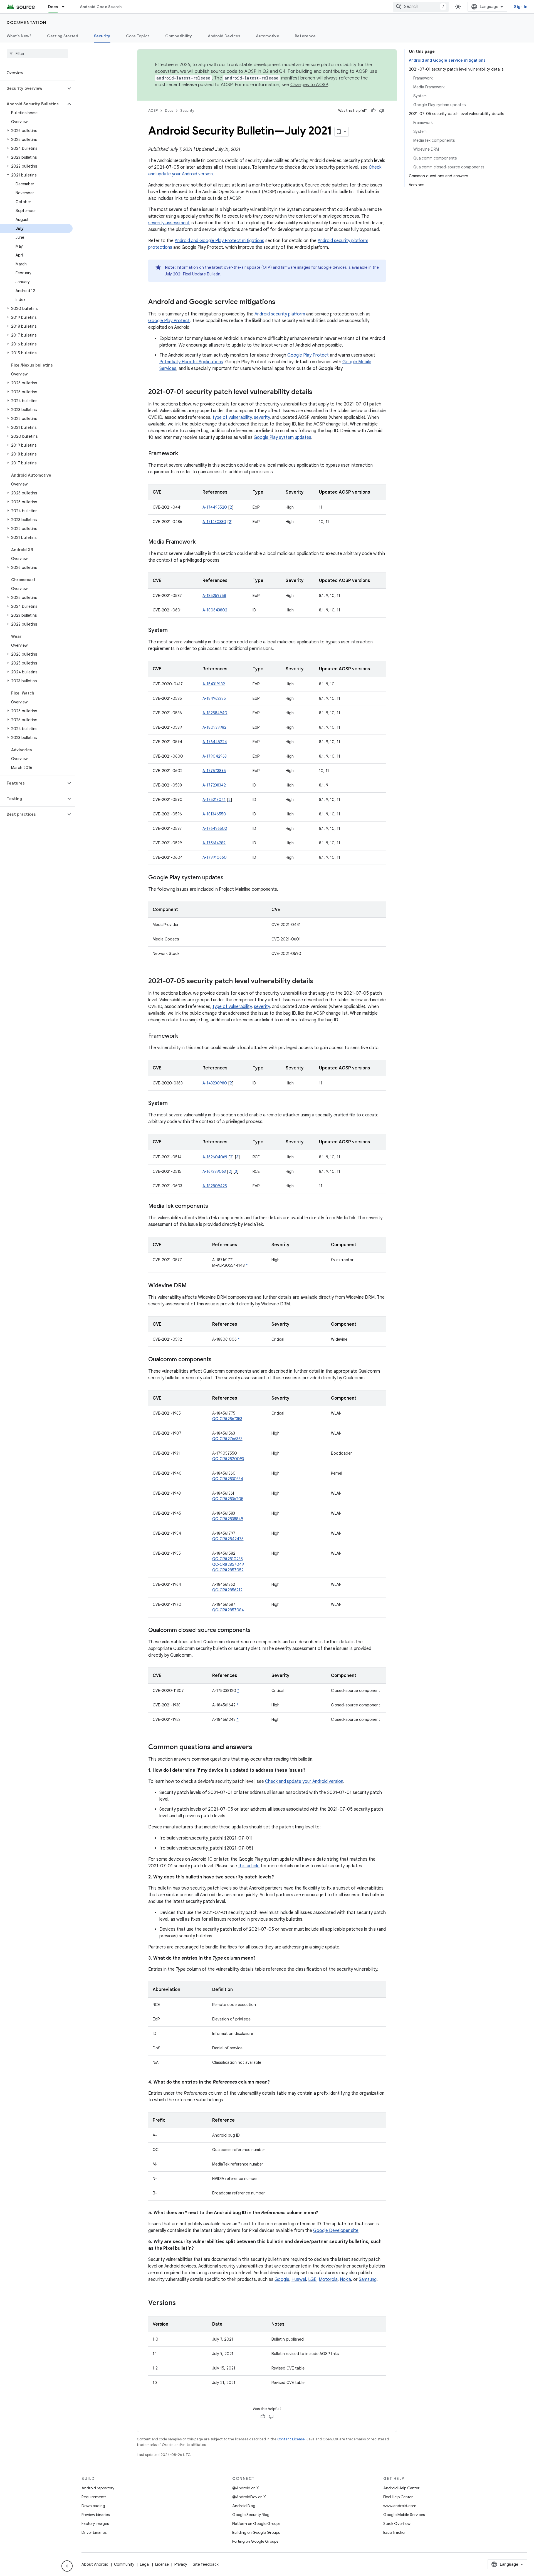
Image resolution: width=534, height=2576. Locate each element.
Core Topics (138, 36)
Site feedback (206, 2564)
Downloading (93, 2506)
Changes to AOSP (309, 85)
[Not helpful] (382, 111)
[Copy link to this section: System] (173, 631)
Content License (291, 2439)
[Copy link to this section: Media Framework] (201, 542)
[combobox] (421, 7)
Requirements (94, 2497)
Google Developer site (336, 2231)
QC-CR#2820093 (228, 1459)
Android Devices (224, 36)
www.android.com (400, 2506)
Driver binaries (94, 2532)
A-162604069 (215, 1157)
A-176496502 (215, 828)
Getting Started (63, 36)
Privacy (181, 2564)
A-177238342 (214, 785)
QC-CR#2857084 (228, 1610)
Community (124, 2564)
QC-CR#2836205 (228, 1499)
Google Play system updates (282, 437)
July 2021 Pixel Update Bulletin (193, 274)
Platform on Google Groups (256, 2523)
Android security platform (280, 314)
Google (282, 2279)
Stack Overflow (397, 2523)
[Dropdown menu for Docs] (66, 7)
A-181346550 (214, 814)
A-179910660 (215, 857)
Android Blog (244, 2506)
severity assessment (169, 223)
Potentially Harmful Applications (191, 362)
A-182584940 (215, 713)
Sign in (521, 7)
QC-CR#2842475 (228, 1539)
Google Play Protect (169, 321)
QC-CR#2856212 (227, 1590)
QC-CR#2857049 (228, 1564)
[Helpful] (373, 111)
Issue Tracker (395, 2532)
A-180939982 (214, 727)
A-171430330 (214, 522)
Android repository (98, 2488)
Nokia (345, 2279)
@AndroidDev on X (249, 2497)
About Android (95, 2564)
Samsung (368, 2279)
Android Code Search (101, 7)
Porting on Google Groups (255, 2541)
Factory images (95, 2523)
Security (102, 36)
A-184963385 (214, 698)
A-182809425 (215, 1186)
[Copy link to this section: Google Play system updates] (229, 878)
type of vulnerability (232, 417)
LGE (312, 2279)
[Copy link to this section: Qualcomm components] (217, 1360)
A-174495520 (215, 507)
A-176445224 (215, 742)
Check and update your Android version (304, 1781)
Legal (145, 2564)
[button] (33, 88)
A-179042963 (215, 756)
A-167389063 (214, 1171)
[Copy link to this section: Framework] (184, 454)
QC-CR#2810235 (228, 1559)
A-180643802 (215, 610)
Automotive (268, 36)
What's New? (19, 36)
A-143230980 (215, 1083)
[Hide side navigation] (67, 2566)
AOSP (153, 110)
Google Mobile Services (404, 2515)
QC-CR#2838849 (228, 1519)
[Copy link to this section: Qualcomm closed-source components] (256, 1631)
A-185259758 (214, 596)
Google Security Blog (251, 2515)
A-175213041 (214, 800)
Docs (53, 7)
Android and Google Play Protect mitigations (219, 241)
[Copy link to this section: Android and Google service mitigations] (281, 302)
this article (249, 1866)
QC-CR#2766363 (227, 1439)
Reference (305, 36)
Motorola (328, 2279)
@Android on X (246, 2488)
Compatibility (179, 36)
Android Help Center (401, 2488)
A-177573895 (214, 771)
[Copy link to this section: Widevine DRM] (192, 1286)
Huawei (299, 2279)
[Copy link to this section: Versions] (181, 2303)
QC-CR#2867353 (227, 1419)
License (162, 2564)
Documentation (27, 23)
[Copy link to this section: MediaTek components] (214, 1206)
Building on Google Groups (256, 2532)
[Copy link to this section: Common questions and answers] (258, 1748)
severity (262, 417)
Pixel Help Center (398, 2497)
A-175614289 (214, 843)
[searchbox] (37, 54)
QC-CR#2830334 (228, 1479)
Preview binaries (96, 2515)
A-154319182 (214, 684)
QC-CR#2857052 (228, 1570)
